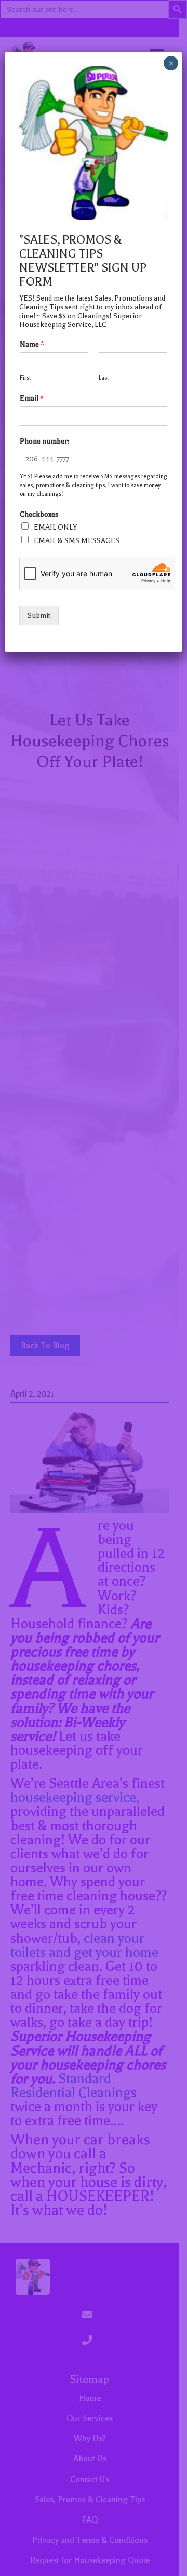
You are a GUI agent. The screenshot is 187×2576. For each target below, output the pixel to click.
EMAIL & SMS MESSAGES (77, 541)
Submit (39, 615)
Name (32, 344)
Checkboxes (39, 514)
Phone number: (44, 441)
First (25, 378)
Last (104, 378)
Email (32, 398)
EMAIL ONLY (55, 527)
